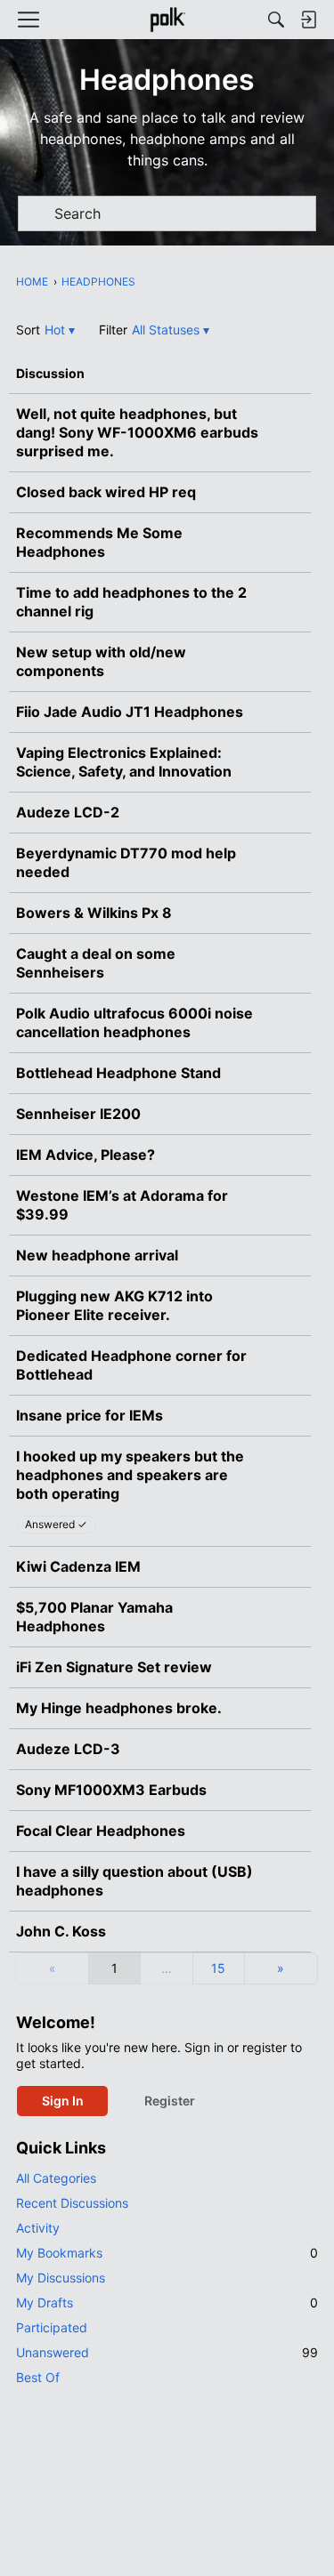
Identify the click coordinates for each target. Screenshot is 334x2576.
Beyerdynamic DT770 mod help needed (126, 862)
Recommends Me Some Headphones (99, 542)
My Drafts (167, 2302)
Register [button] (170, 2101)
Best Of (38, 2377)
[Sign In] (308, 20)
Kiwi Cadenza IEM (78, 1566)
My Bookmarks (167, 2253)
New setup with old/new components (101, 661)
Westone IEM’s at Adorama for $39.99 (122, 1205)
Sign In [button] (63, 2101)
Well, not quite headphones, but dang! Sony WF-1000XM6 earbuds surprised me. (137, 432)
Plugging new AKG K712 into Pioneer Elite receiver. (114, 1305)
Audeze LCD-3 (68, 1749)
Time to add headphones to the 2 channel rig (131, 602)
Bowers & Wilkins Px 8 (94, 913)
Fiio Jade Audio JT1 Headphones (130, 712)
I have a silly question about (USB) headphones (134, 1881)
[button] (60, 330)
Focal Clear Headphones (101, 1831)
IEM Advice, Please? (86, 1155)
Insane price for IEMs (90, 1415)
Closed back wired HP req (106, 492)
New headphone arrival (97, 1255)
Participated (52, 2327)
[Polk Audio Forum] (167, 20)
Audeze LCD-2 (68, 812)
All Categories (56, 2178)
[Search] (276, 20)
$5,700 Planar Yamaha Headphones (94, 1617)
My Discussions (61, 2278)
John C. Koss (61, 1931)
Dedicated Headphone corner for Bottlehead (131, 1365)
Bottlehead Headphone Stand (118, 1073)
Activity (38, 2228)
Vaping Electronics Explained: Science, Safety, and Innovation (124, 762)
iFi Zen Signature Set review (114, 1667)
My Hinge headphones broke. (119, 1708)
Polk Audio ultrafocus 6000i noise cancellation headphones (134, 1022)
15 (218, 1968)
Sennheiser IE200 (78, 1114)
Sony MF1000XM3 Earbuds (111, 1790)
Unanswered (167, 2352)
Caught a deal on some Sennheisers (96, 963)
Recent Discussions (72, 2203)
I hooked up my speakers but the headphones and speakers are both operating (130, 1475)
